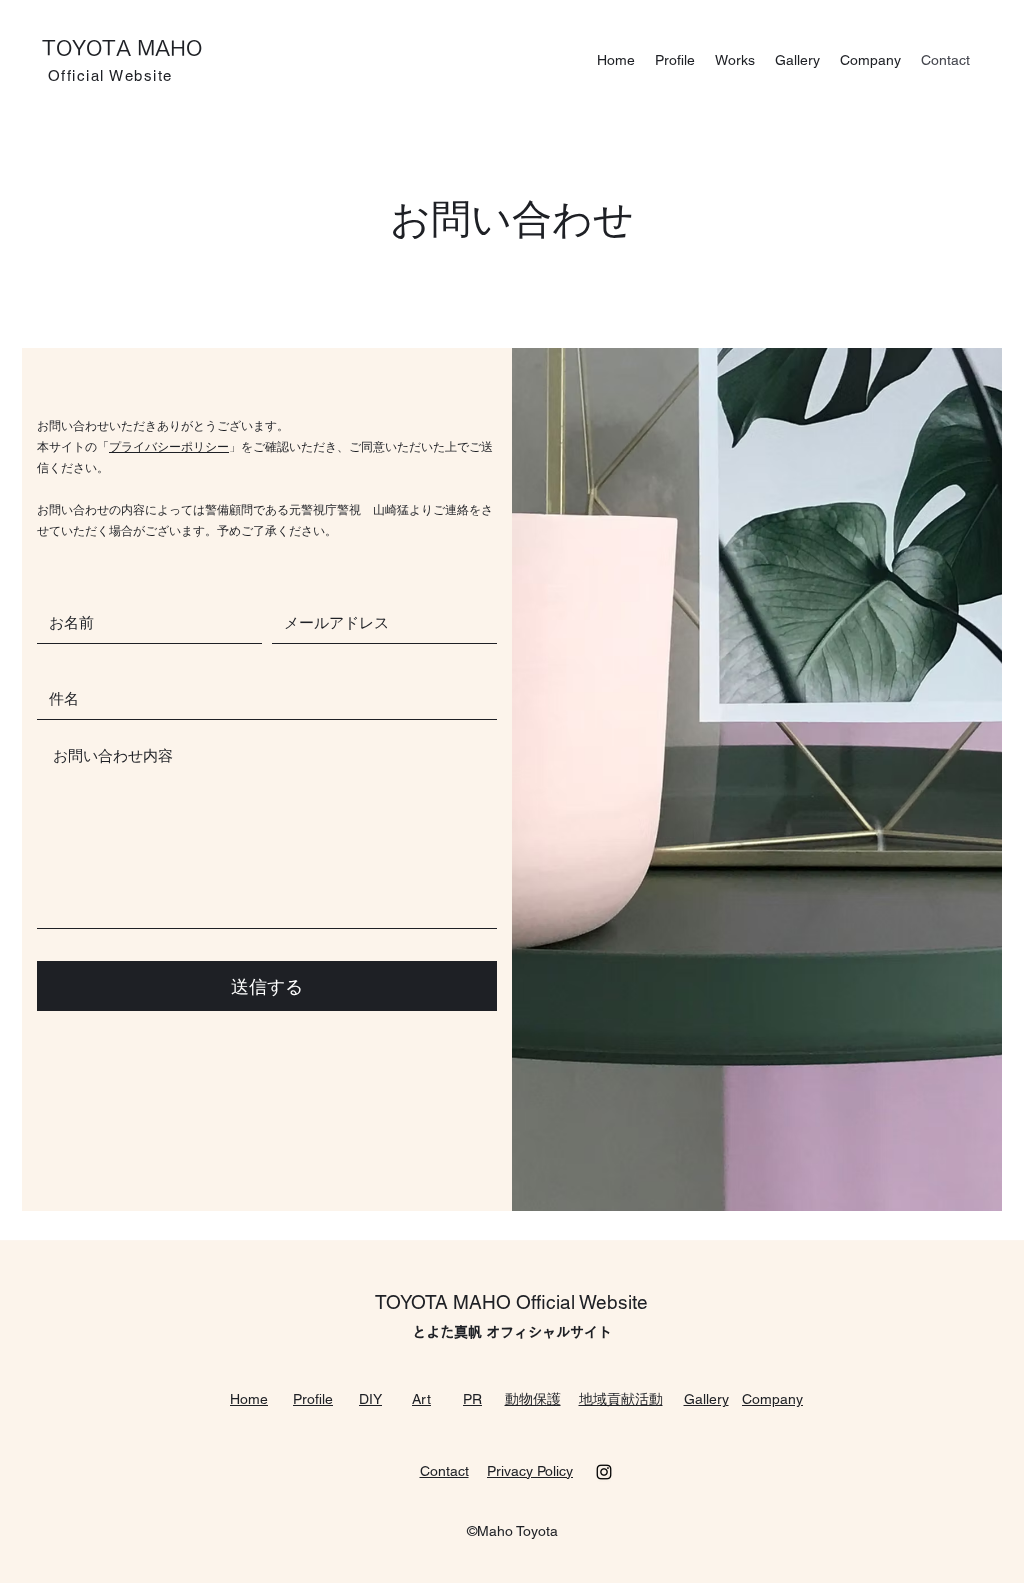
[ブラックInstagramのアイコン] (604, 1472)
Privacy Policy (530, 1471)
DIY (370, 1399)
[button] (735, 60)
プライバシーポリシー (169, 447)
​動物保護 (533, 1399)
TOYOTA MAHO (122, 48)
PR (472, 1399)
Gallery (706, 1399)
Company (772, 1399)
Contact (444, 1471)
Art (421, 1399)
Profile (313, 1399)
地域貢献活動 (621, 1399)
